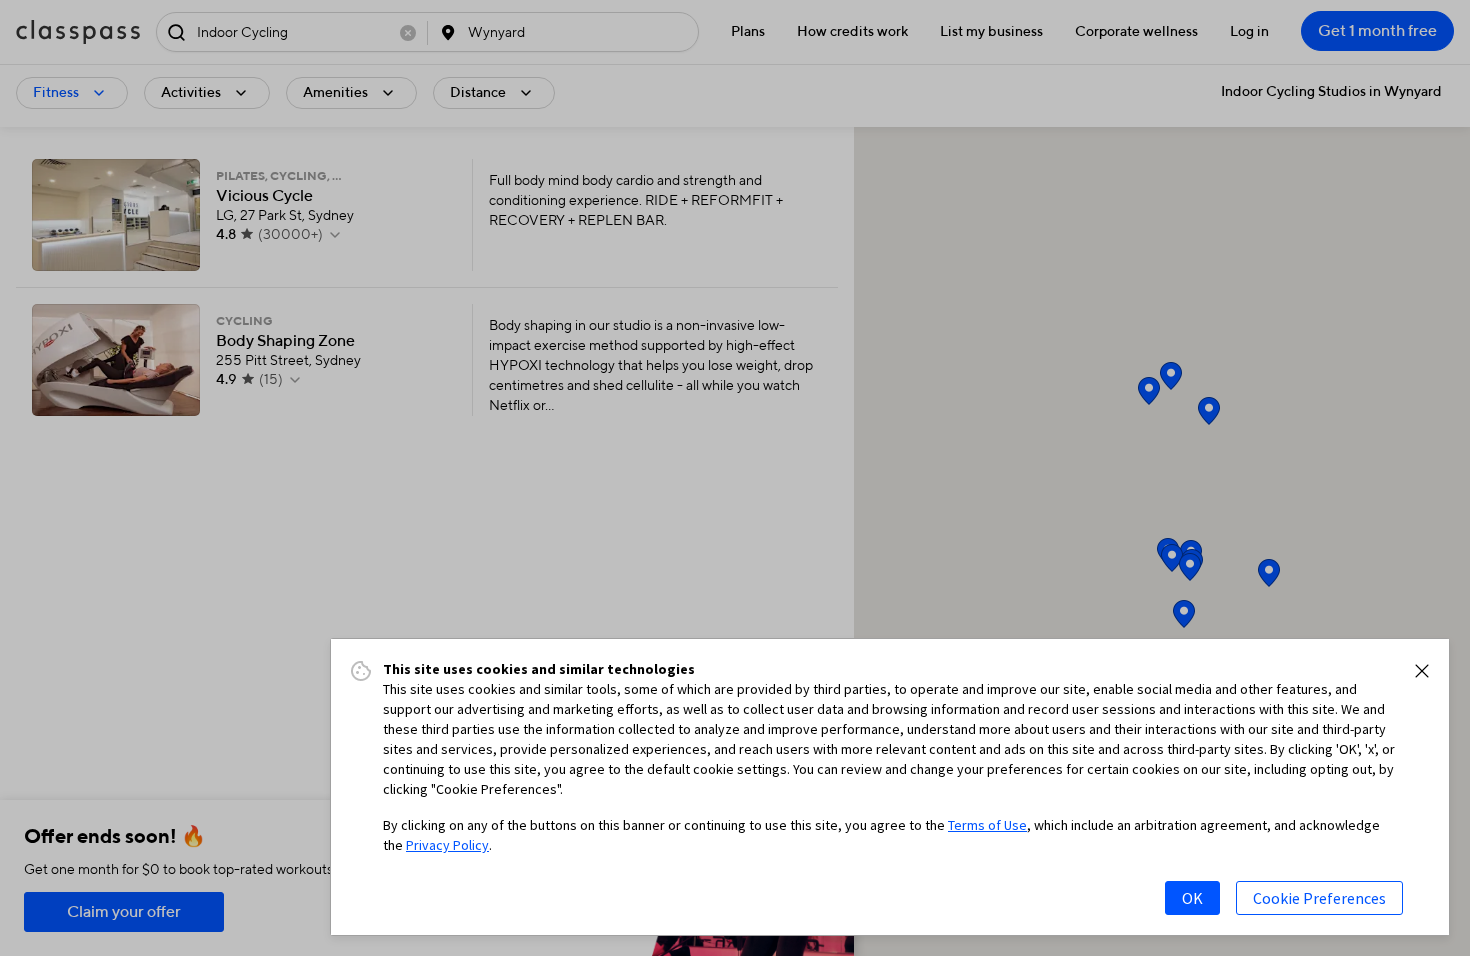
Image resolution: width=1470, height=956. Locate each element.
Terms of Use (987, 825)
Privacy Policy (447, 845)
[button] (1422, 671)
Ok (1192, 898)
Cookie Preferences (1319, 898)
